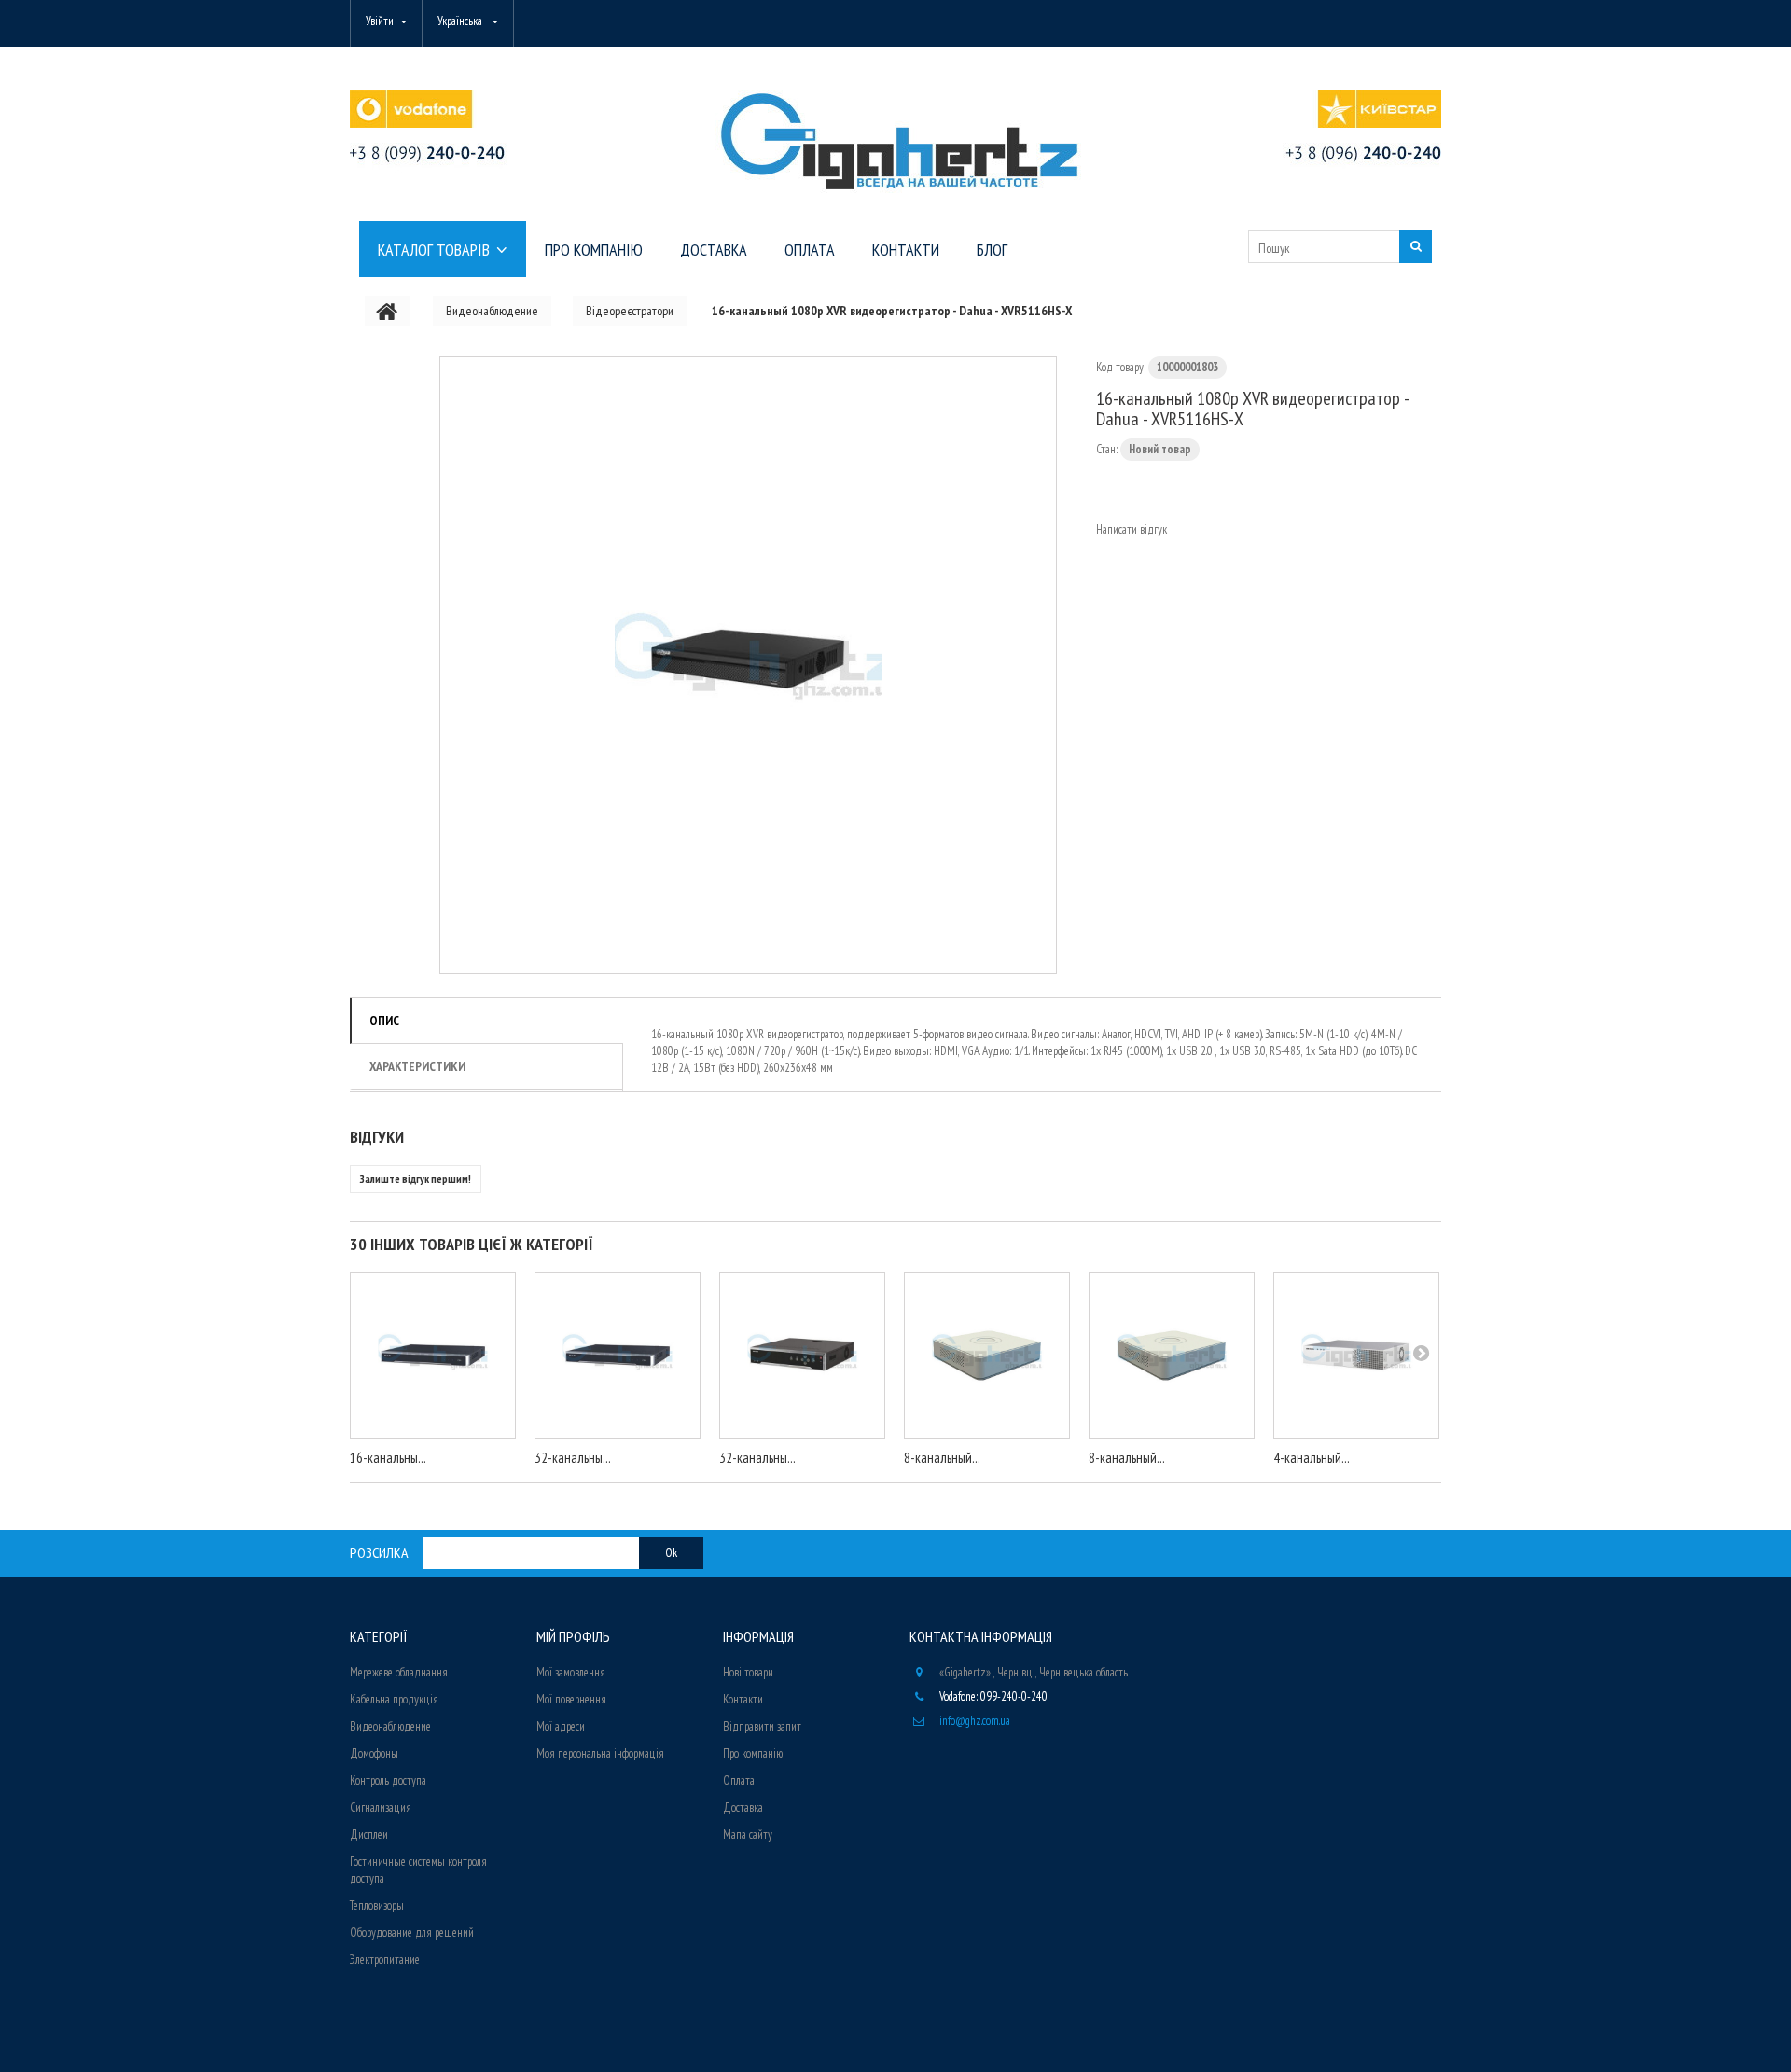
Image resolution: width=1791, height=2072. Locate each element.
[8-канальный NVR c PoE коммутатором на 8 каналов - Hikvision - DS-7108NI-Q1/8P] (1172, 1356)
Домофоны (374, 1753)
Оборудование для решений (412, 1933)
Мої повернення (571, 1699)
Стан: (1107, 449)
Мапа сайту (748, 1835)
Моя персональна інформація (600, 1753)
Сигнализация (381, 1808)
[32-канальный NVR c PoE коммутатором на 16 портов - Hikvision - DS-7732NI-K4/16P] (802, 1356)
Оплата (739, 1780)
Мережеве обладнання (399, 1672)
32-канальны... (573, 1458)
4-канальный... (1312, 1458)
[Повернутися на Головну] (387, 311)
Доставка (743, 1808)
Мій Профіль (573, 1636)
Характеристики (417, 1066)
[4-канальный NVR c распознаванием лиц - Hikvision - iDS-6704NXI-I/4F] (1356, 1356)
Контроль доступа (388, 1780)
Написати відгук (1132, 529)
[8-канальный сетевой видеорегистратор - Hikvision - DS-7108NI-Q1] (987, 1356)
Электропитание (385, 1960)
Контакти (743, 1699)
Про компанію (753, 1753)
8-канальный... (942, 1458)
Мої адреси (561, 1726)
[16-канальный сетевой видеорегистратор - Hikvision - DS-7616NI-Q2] (433, 1356)
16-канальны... (388, 1458)
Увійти (380, 21)
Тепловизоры (377, 1905)
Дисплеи (369, 1835)
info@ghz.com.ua (975, 1721)
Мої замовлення (571, 1672)
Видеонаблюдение (390, 1726)
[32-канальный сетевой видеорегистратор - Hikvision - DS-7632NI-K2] (618, 1356)
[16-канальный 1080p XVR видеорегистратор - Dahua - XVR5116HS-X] (748, 665)
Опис (384, 1021)
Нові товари (748, 1672)
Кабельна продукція (394, 1699)
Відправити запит (762, 1726)
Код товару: (1121, 367)
